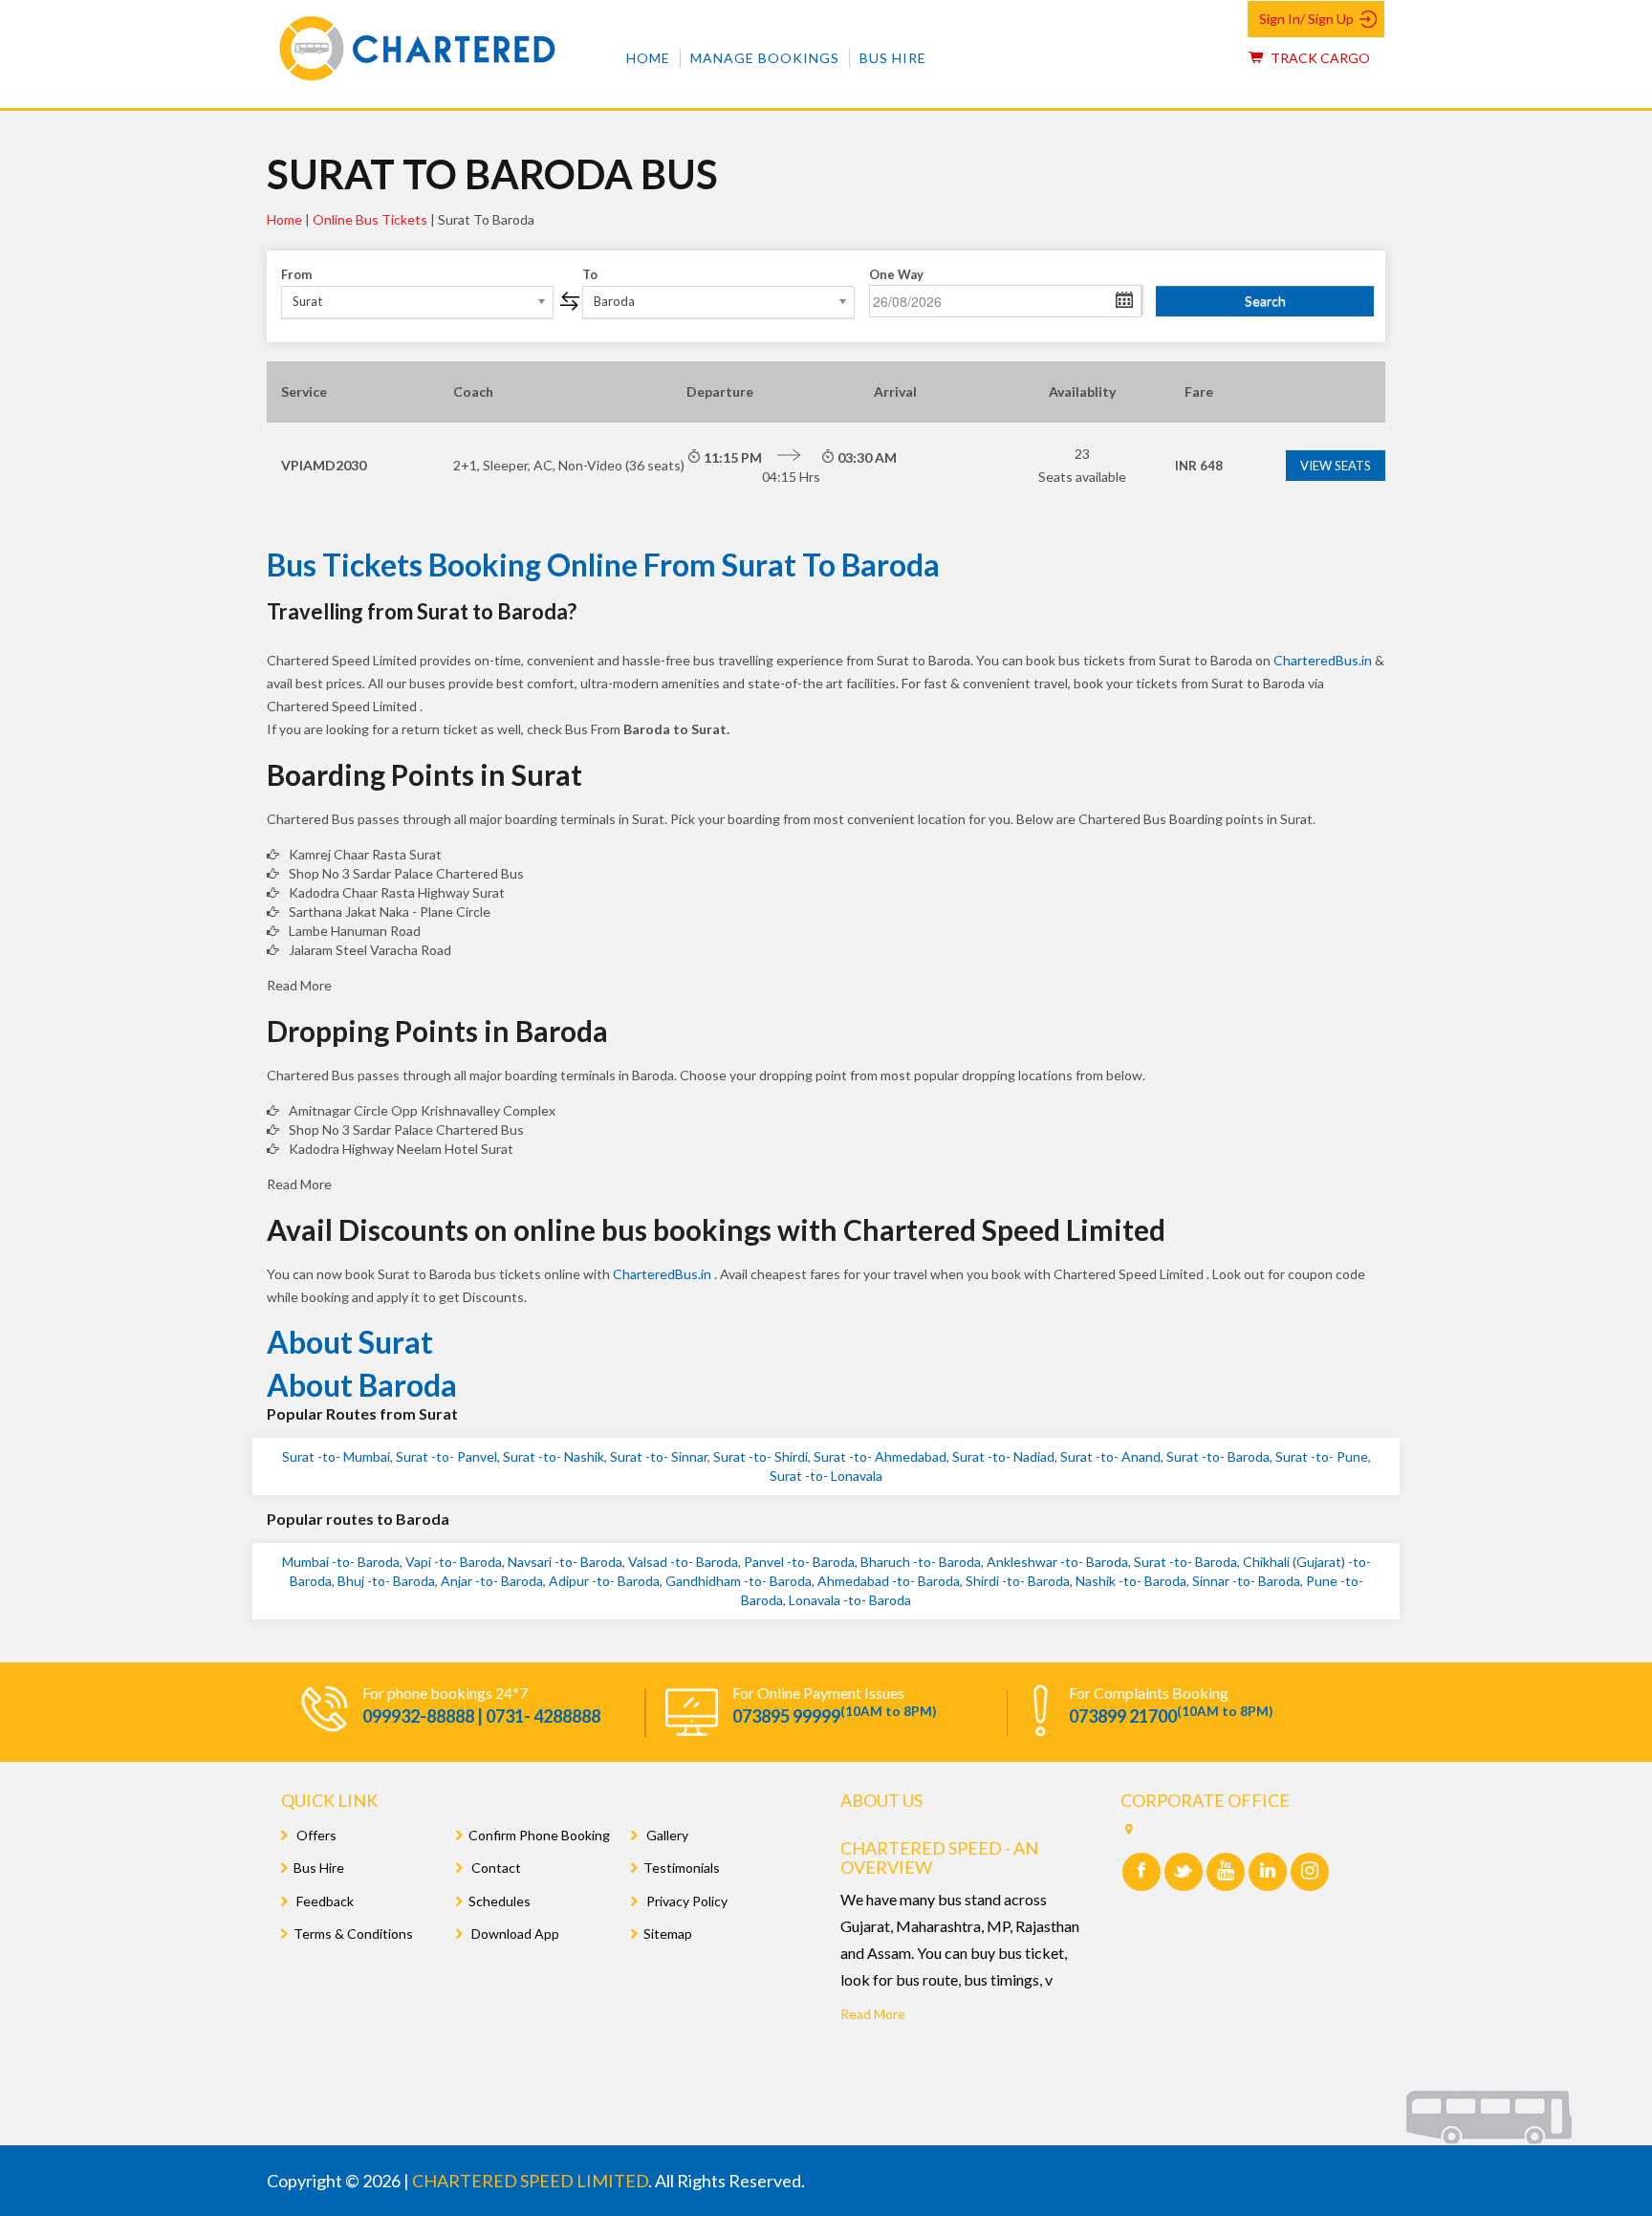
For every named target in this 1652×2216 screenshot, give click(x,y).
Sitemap (668, 1934)
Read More (873, 2014)
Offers (315, 1835)
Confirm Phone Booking (539, 1835)
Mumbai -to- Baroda (341, 1562)
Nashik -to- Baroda (1131, 1581)
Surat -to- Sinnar (659, 1456)
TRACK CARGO (1319, 58)
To (590, 274)
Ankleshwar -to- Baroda (1057, 1562)
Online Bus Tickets (370, 219)
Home (648, 58)
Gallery (666, 1835)
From (296, 274)
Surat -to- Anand (1110, 1456)
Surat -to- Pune (1322, 1456)
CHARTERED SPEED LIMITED (530, 2181)
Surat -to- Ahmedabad (880, 1456)
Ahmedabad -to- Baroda (889, 1581)
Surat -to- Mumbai (336, 1456)
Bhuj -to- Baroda (386, 1581)
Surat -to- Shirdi (761, 1456)
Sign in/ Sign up (1306, 19)
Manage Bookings (765, 58)
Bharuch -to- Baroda (921, 1562)
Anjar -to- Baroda (492, 1581)
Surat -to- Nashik (554, 1456)
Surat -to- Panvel (446, 1456)
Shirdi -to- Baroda (1018, 1581)
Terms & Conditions (353, 1934)
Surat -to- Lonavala (826, 1476)
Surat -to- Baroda (1218, 1456)
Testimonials (682, 1868)
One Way (896, 274)
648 (1199, 466)
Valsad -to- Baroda (683, 1562)
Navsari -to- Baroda (565, 1562)
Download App (514, 1934)
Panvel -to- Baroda (799, 1562)
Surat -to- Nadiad (1003, 1456)
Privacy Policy (685, 1901)
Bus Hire (893, 58)
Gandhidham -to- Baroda (739, 1581)
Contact (495, 1868)
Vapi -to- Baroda (454, 1562)
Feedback (324, 1901)
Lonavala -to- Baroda (850, 1600)
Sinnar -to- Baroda (1246, 1581)
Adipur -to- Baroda (604, 1581)
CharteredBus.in (1324, 660)
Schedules (500, 1901)
